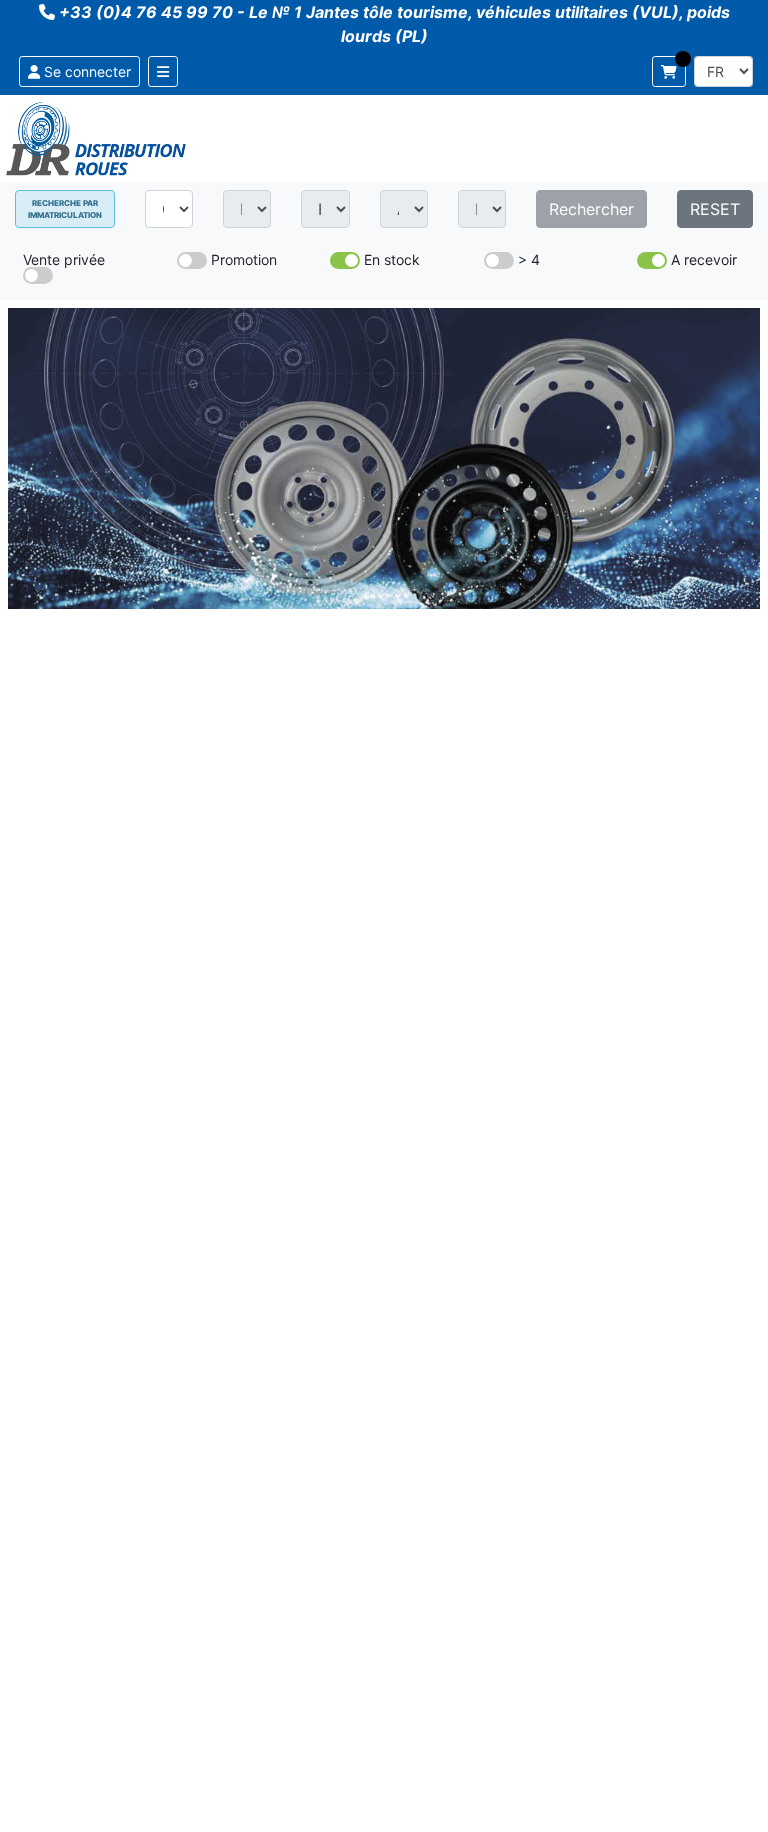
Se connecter (85, 71)
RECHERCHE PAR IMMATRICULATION (65, 209)
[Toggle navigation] (163, 71)
